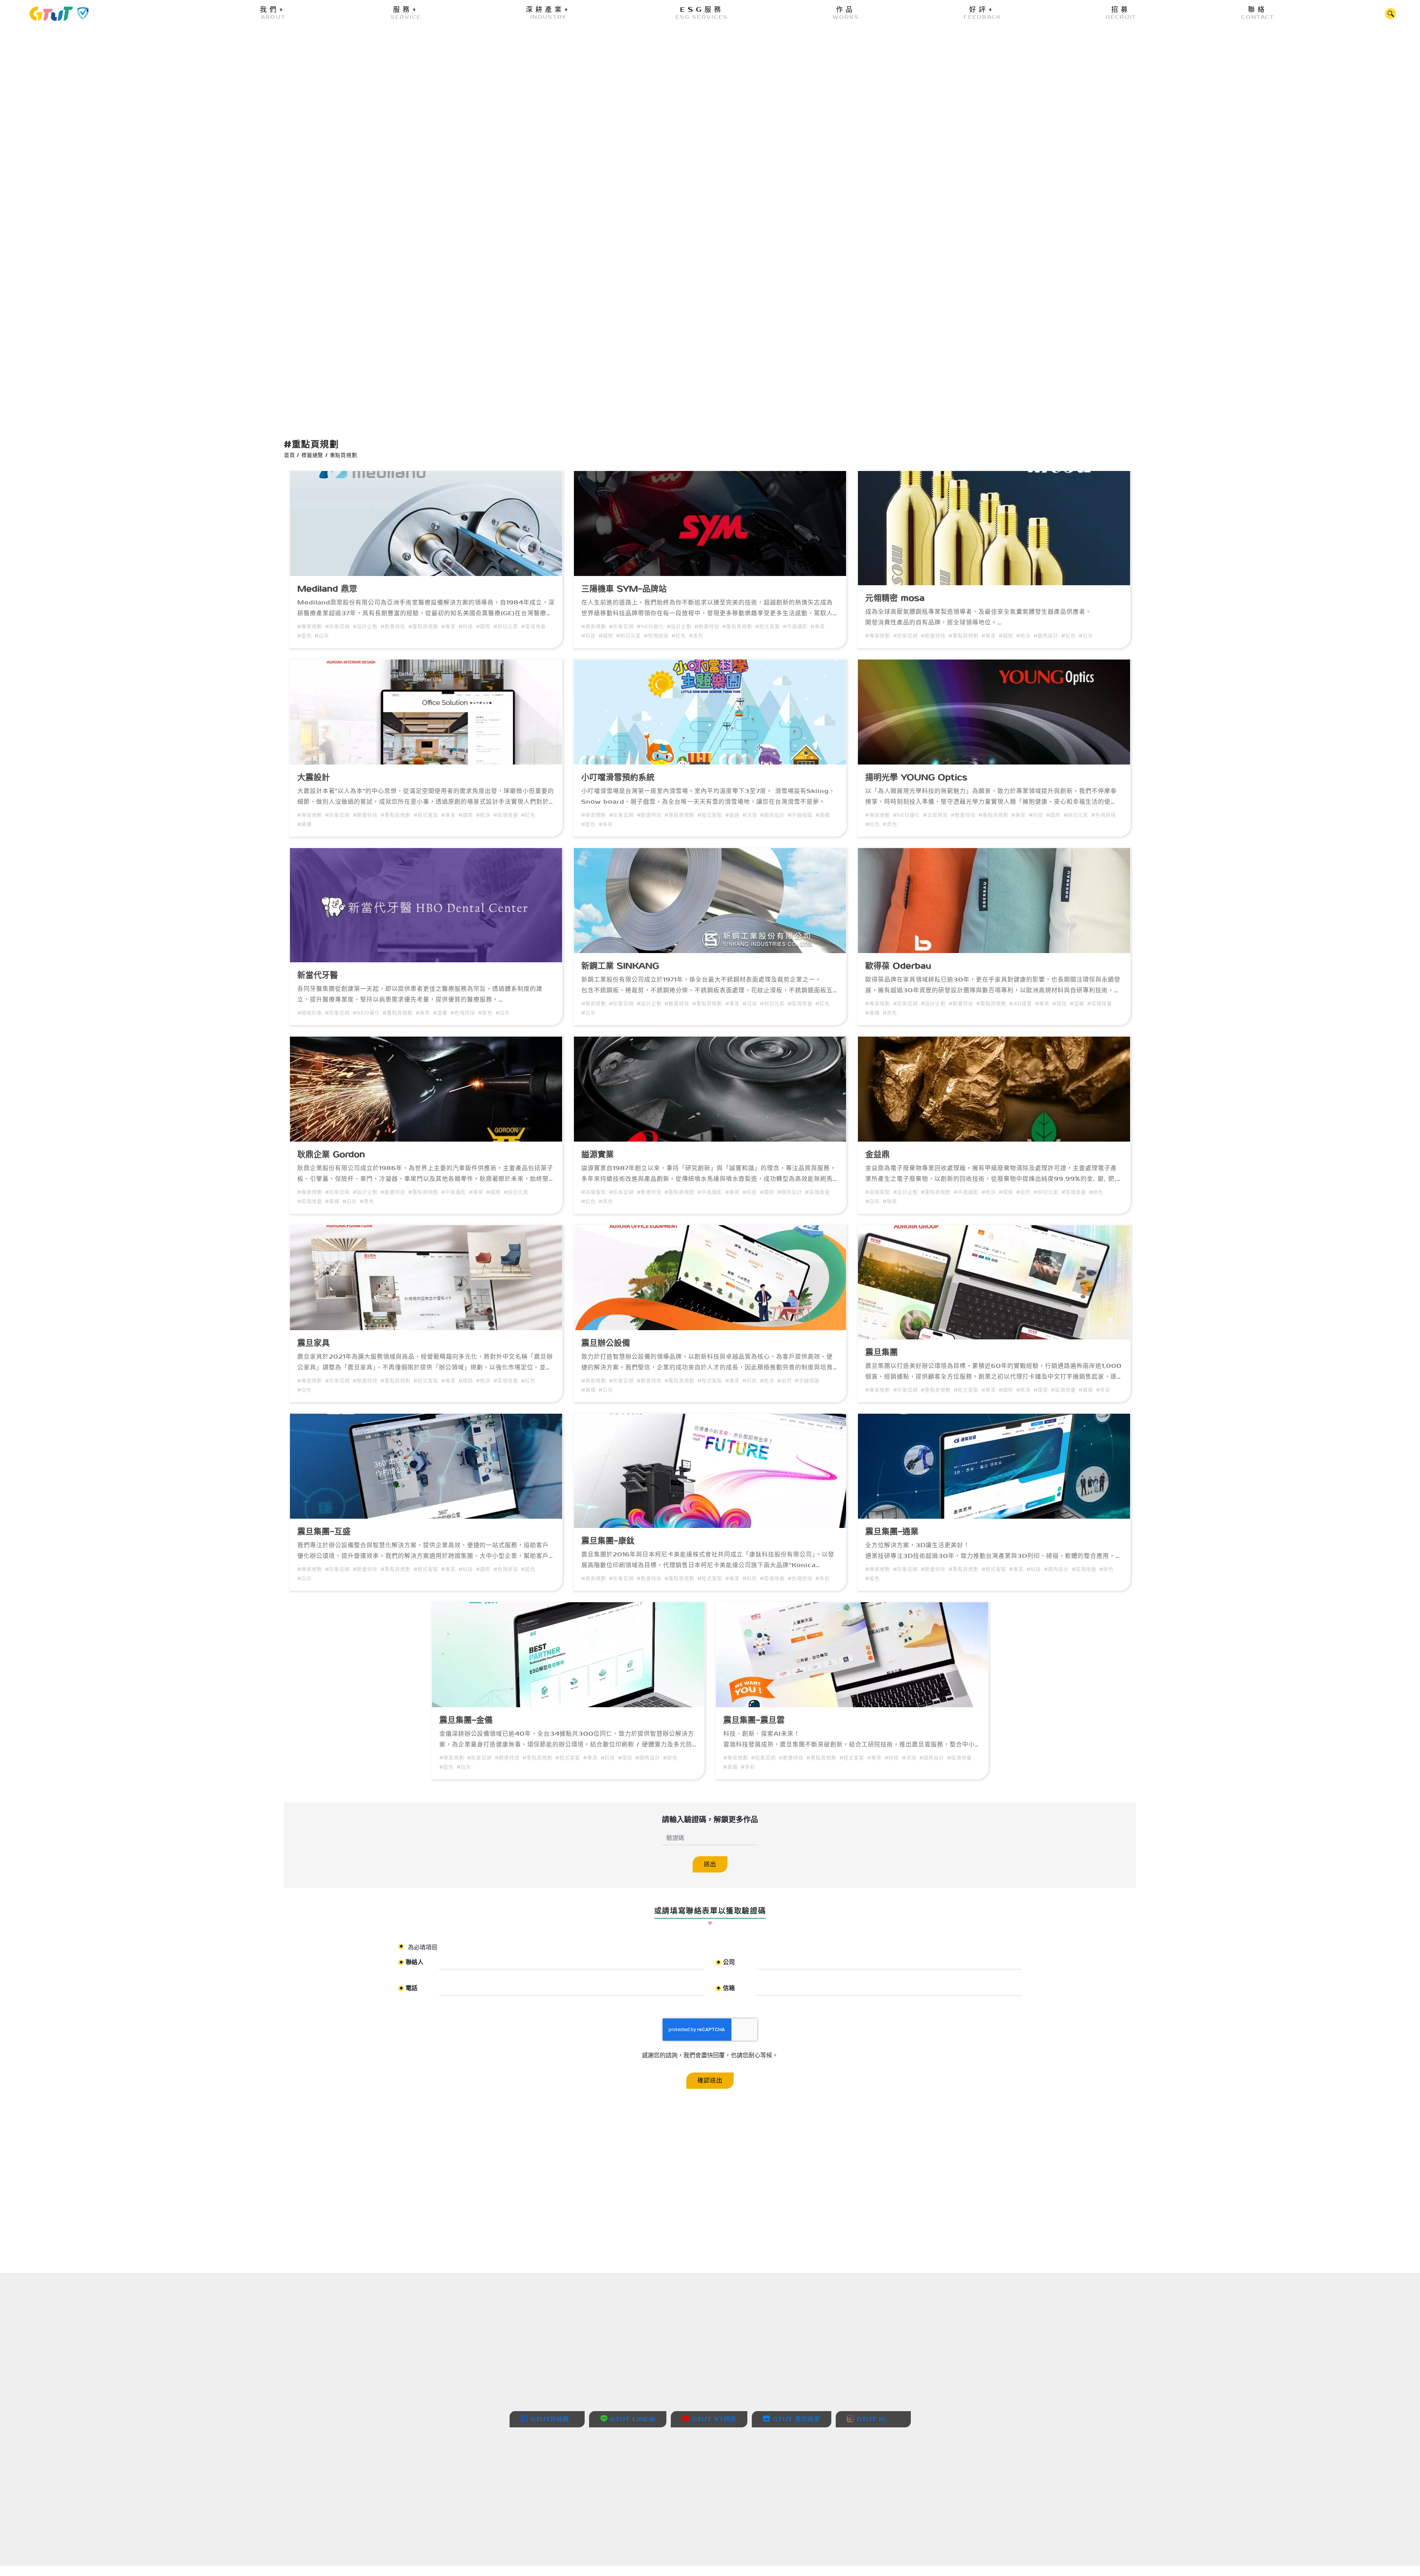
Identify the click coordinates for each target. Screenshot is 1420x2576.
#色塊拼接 (656, 635)
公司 (726, 1963)
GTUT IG (870, 2419)
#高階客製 (594, 1192)
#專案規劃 (310, 626)
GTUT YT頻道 (713, 2419)
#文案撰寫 (935, 815)
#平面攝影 (795, 626)
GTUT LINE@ (631, 2419)
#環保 (1060, 1003)
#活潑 (750, 815)
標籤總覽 (312, 455)
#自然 (1023, 1192)
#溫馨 (440, 1012)
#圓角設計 (1046, 635)
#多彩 (606, 824)
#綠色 (1096, 1192)
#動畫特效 (393, 626)
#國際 (483, 626)
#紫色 (485, 1012)
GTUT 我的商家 (795, 2419)
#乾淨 (1023, 635)
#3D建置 (1021, 1003)
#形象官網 (337, 626)
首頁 (290, 455)
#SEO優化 (650, 626)
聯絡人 (412, 1963)
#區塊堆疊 (533, 626)
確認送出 (710, 2080)
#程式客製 (768, 626)
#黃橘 (305, 824)
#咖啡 (890, 1201)
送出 (710, 1864)
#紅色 (679, 635)
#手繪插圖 (800, 815)
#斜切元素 (506, 626)
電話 (409, 1989)
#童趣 (732, 815)
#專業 (448, 626)
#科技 (466, 626)
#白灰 (322, 635)
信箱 (726, 1989)
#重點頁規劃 (423, 626)
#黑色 (696, 635)
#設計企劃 (365, 626)
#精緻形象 (310, 1012)
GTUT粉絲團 (549, 2419)
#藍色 (305, 635)
